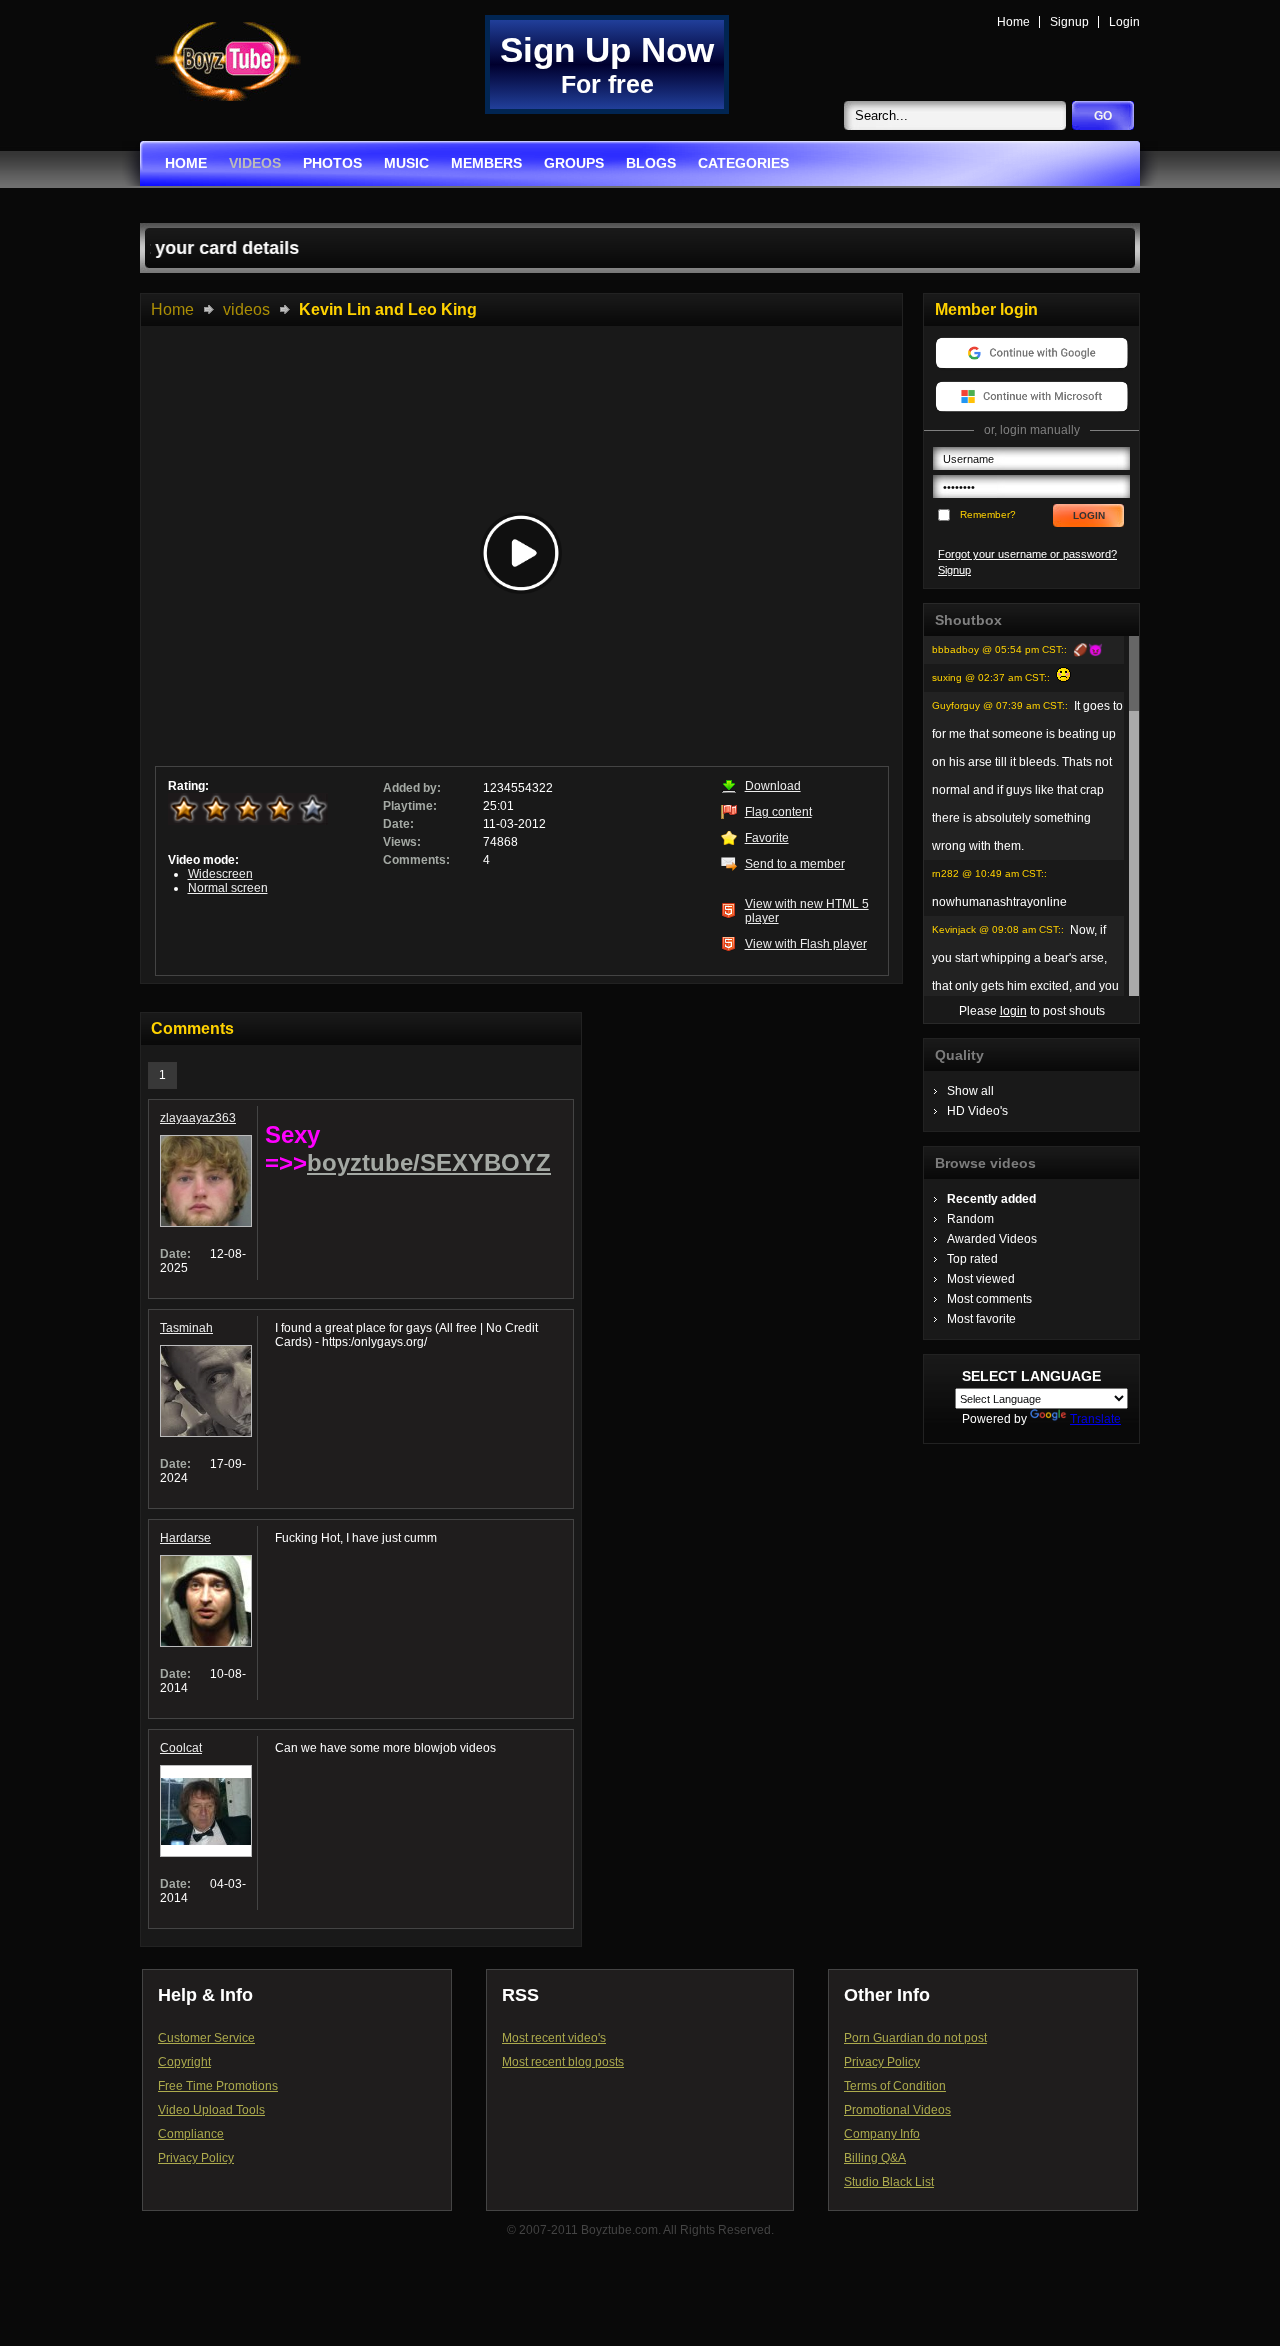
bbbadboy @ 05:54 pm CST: (998, 649)
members (486, 163)
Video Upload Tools (211, 2110)
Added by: (412, 788)
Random (970, 1219)
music (406, 163)
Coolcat (181, 1748)
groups (574, 163)
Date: (398, 824)
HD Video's (977, 1111)
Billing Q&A (875, 2158)
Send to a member (795, 864)
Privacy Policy (196, 2158)
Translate (1095, 1419)
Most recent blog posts (563, 2062)
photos (332, 163)
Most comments (989, 1299)
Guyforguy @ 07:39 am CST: (998, 705)
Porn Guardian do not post (915, 2038)
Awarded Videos (992, 1239)
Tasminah (186, 1328)
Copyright (184, 2062)
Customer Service (206, 2038)
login (1013, 1011)
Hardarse (185, 1538)
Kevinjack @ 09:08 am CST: (996, 929)
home (186, 163)
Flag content (778, 812)
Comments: (416, 860)
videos (255, 163)
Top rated (972, 1259)
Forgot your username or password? (1027, 554)
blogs (651, 163)
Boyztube (228, 61)
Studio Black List (889, 2182)
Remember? (988, 514)
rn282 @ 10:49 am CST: (988, 873)
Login (1124, 22)
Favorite (767, 838)
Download (773, 786)
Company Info (882, 2134)
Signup (1069, 22)
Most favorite (981, 1319)
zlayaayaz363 (198, 1118)
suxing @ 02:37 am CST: (989, 677)
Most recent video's (554, 2038)
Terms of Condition (895, 2086)
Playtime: (410, 806)
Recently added (991, 1199)
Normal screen (228, 888)
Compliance (191, 2134)
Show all (970, 1091)
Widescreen (220, 874)
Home (1013, 22)
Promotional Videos (897, 2110)
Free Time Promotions (218, 2086)
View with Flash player (806, 944)
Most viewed (981, 1279)
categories (743, 163)
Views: (402, 842)
